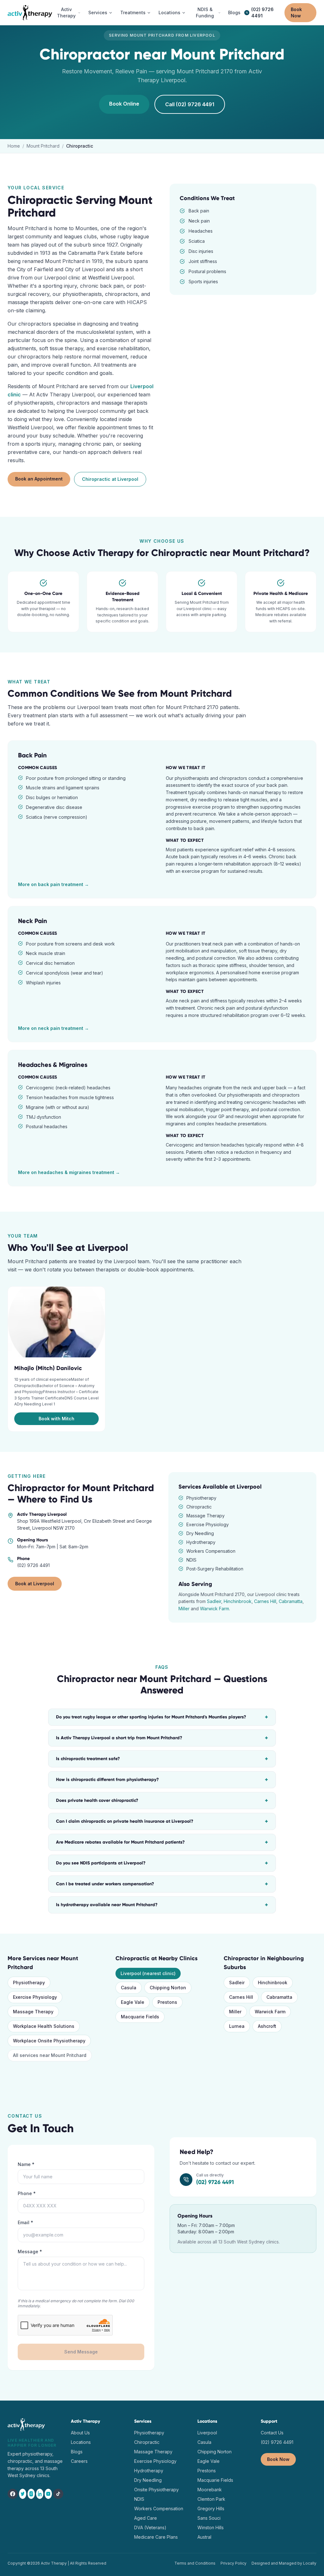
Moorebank (210, 2490)
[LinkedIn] (40, 2494)
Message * (30, 2252)
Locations (169, 12)
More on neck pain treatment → (53, 1028)
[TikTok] (58, 2494)
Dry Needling (148, 2480)
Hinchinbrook (238, 1601)
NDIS (139, 2499)
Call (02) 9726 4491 (190, 104)
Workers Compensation (159, 2509)
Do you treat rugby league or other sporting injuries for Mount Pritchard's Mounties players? (162, 1717)
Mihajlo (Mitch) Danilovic (48, 1368)
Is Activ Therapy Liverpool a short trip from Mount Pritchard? (162, 1738)
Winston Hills (211, 2527)
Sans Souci (209, 2518)
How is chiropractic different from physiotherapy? (162, 1780)
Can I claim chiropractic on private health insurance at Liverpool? (162, 1821)
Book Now (296, 12)
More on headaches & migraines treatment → (69, 1172)
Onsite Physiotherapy (156, 2490)
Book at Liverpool (35, 1584)
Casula (129, 1988)
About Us (80, 2433)
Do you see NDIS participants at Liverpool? (162, 1863)
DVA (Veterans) (150, 2527)
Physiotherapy (29, 1982)
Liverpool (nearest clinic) (148, 1973)
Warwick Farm (215, 1609)
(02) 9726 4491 (262, 12)
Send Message (81, 2352)
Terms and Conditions (195, 2563)
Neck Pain (33, 921)
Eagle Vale (133, 2002)
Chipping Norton (168, 1988)
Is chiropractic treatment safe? (162, 1759)
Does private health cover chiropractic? (162, 1801)
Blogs (234, 12)
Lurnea (237, 2026)
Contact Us (272, 2433)
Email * (25, 2222)
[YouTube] (48, 2494)
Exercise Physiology (35, 1997)
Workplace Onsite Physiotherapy (49, 2041)
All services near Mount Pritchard (50, 2055)
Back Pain (32, 755)
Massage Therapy (33, 2012)
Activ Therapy (66, 12)
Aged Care (146, 2518)
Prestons (167, 2002)
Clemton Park (211, 2499)
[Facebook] (13, 2494)
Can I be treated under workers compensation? (162, 1884)
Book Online (124, 104)
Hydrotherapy (149, 2471)
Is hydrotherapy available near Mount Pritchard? (162, 1905)
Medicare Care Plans (156, 2537)
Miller (184, 1609)
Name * (26, 2164)
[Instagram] (31, 2494)
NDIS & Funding (205, 12)
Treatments (133, 12)
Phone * (27, 2193)
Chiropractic (147, 2442)
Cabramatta (291, 1601)
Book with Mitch (56, 1419)
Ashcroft (267, 2026)
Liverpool (207, 2433)
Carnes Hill (265, 1601)
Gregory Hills (211, 2509)
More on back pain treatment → (53, 884)
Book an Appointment (39, 479)
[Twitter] (23, 2494)
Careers (79, 2461)
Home (14, 146)
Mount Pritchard (43, 146)
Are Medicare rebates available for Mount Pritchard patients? (162, 1842)
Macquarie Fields (140, 2017)
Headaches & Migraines (53, 1065)
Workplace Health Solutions (44, 2026)
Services (98, 12)
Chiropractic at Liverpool (110, 479)
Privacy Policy (234, 2563)
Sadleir (214, 1601)
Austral (204, 2537)
